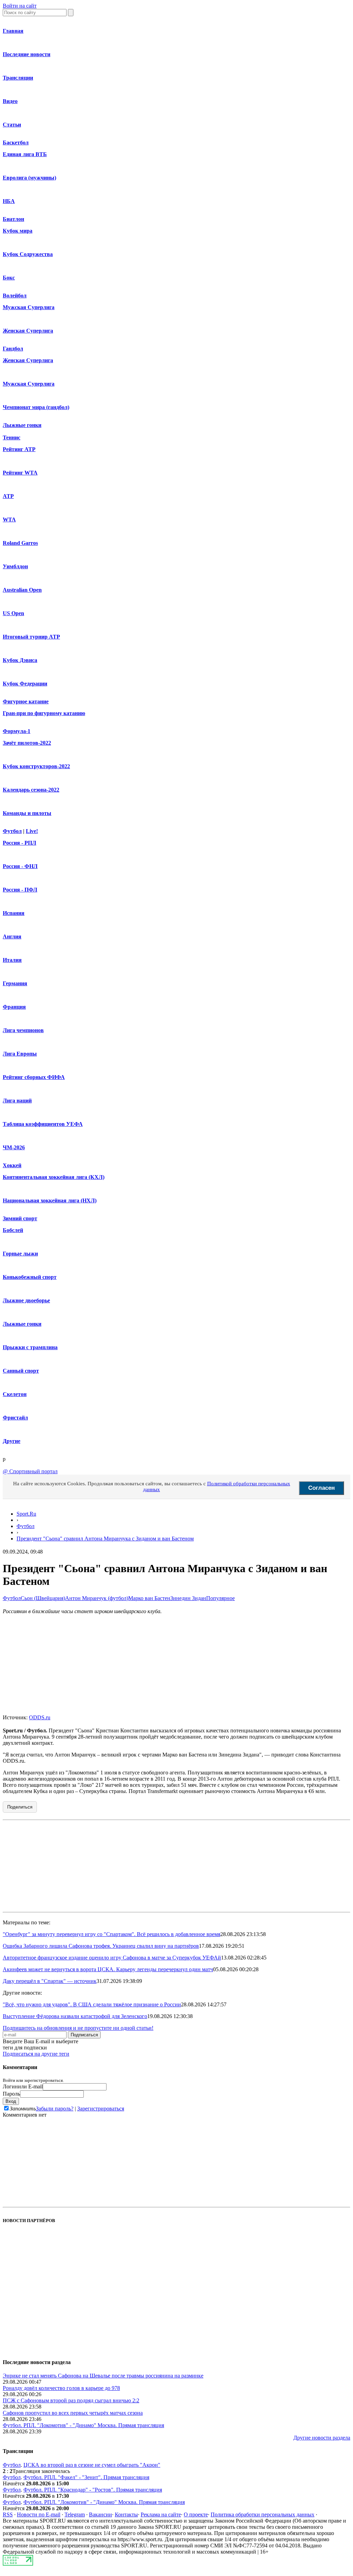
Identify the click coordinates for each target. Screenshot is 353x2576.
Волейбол (15, 296)
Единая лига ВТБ (25, 154)
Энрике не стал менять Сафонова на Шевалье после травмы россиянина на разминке (103, 2376)
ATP (8, 496)
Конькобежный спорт (30, 1277)
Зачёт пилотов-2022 (27, 743)
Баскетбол (16, 142)
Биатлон (13, 219)
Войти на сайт (20, 6)
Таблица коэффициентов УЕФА (43, 1124)
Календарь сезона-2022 (31, 790)
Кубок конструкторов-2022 (36, 766)
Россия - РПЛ (19, 843)
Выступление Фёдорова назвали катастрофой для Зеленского (75, 2016)
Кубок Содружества (28, 254)
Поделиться (20, 1807)
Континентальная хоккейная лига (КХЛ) (54, 1177)
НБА (9, 201)
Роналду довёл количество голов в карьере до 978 (61, 2388)
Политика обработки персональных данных (263, 2514)
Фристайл (15, 1418)
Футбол (12, 831)
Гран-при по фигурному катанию (44, 713)
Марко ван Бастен (149, 1598)
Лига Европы (20, 1054)
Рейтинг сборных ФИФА (34, 1077)
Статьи (12, 125)
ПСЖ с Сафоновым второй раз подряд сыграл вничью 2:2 (71, 2400)
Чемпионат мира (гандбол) (36, 407)
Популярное (220, 1598)
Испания (14, 913)
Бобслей (13, 1230)
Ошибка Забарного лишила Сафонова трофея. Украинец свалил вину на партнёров (101, 1946)
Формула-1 (17, 731)
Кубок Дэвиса (20, 660)
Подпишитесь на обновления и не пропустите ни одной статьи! (78, 2028)
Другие (12, 1441)
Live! (32, 831)
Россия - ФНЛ (20, 866)
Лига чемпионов (23, 1030)
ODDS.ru (40, 1717)
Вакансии (100, 2514)
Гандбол (13, 349)
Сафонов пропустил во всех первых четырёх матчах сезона (73, 2413)
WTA (9, 520)
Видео (10, 101)
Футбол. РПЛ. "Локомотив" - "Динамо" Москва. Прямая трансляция (83, 2425)
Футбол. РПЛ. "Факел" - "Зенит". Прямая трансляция (86, 2477)
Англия (12, 936)
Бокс (9, 278)
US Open (13, 613)
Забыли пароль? (55, 2109)
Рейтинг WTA (20, 473)
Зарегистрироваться (101, 2109)
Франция (14, 1007)
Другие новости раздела (322, 2438)
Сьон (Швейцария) (43, 1598)
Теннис (12, 437)
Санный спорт (21, 1371)
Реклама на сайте (161, 2514)
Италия (12, 960)
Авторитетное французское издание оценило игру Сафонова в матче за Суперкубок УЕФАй (112, 1958)
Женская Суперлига (28, 331)
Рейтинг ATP (19, 449)
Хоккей (12, 1165)
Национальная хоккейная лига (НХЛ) (50, 1200)
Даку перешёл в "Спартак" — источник (50, 1981)
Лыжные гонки (22, 425)
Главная (13, 31)
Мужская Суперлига (29, 307)
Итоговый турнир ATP (31, 637)
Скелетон (15, 1394)
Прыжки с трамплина (30, 1347)
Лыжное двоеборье (26, 1300)
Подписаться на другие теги (36, 2054)
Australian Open (22, 590)
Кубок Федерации (25, 684)
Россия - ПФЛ (20, 890)
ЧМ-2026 (14, 1147)
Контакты (126, 2514)
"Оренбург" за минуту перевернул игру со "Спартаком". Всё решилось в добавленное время (112, 1934)
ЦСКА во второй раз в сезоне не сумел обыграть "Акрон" (92, 2465)
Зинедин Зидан (188, 1598)
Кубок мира (18, 231)
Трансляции (18, 78)
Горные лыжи (20, 1254)
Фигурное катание (26, 701)
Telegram (75, 2514)
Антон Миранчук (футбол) (97, 1598)
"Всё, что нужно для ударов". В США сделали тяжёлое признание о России (92, 2004)
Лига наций (17, 1101)
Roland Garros (20, 543)
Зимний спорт (20, 1218)
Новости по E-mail (39, 2514)
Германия (15, 983)
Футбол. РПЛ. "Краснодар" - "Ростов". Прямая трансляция (93, 2490)
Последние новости (27, 54)
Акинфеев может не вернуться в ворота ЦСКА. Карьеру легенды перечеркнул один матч (108, 1969)
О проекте (196, 2514)
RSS (8, 2514)
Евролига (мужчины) (29, 178)
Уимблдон (15, 566)
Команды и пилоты (27, 813)
